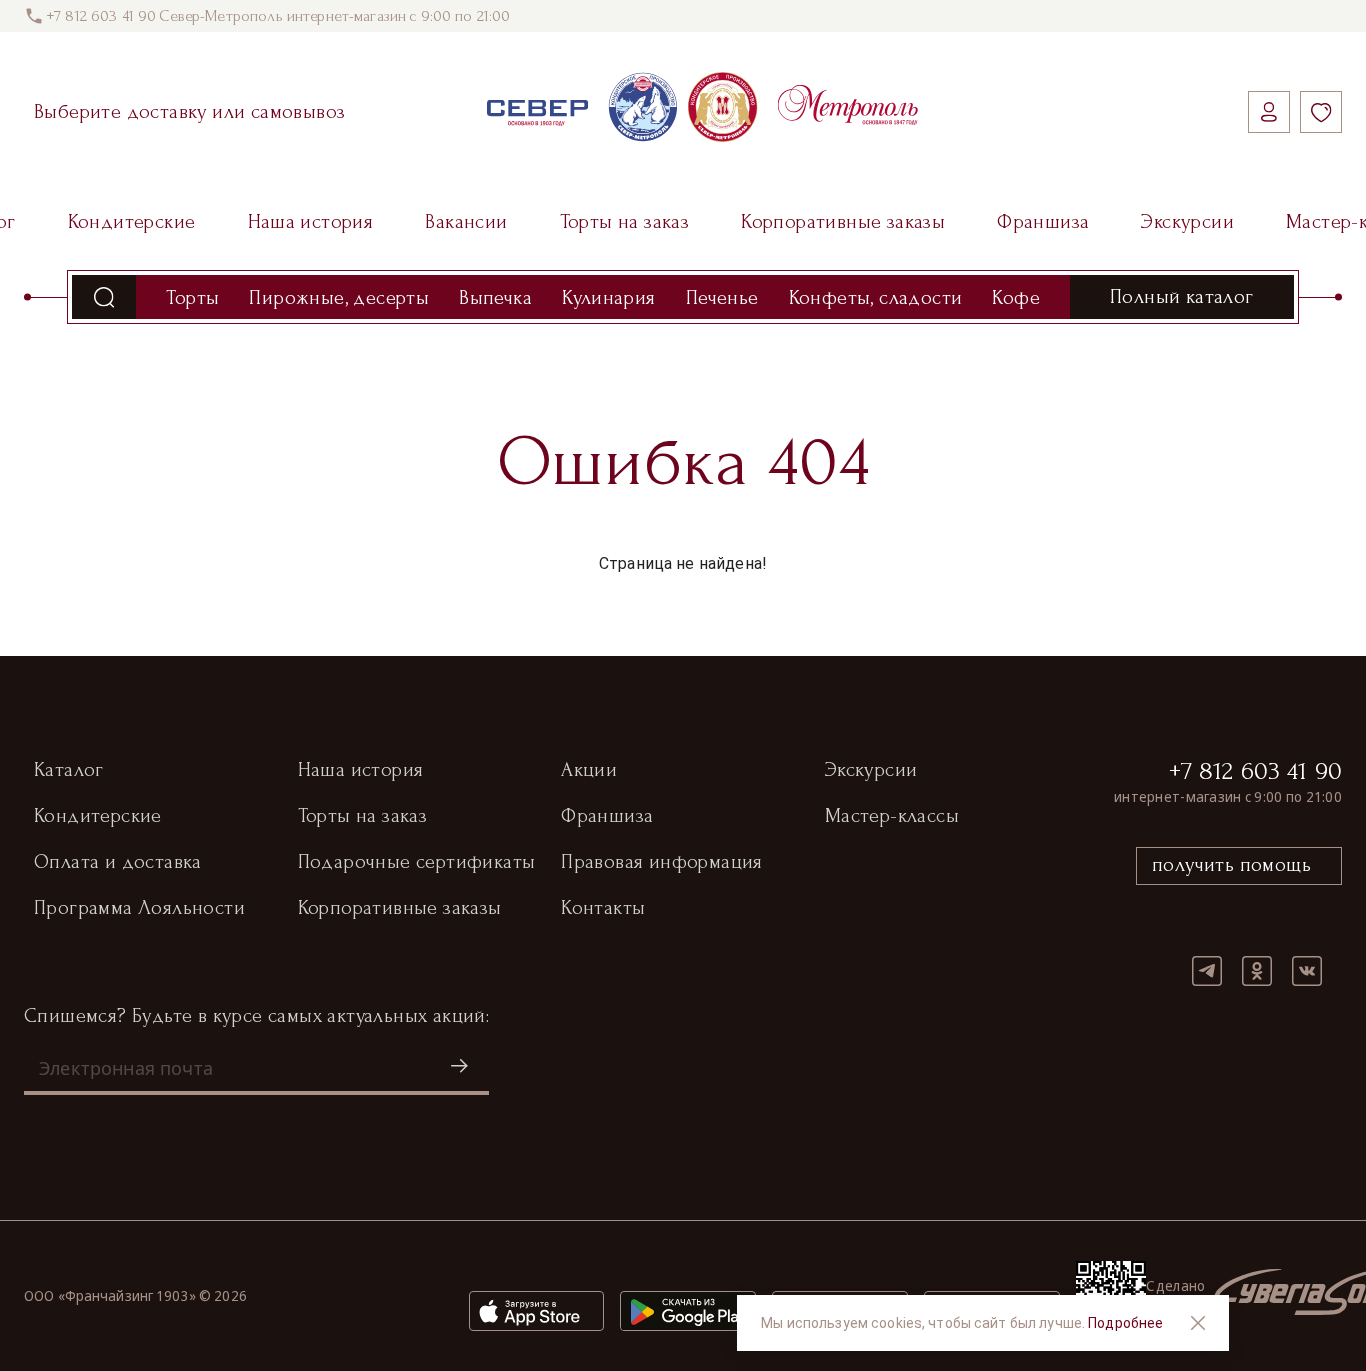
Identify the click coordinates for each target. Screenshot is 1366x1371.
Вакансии (466, 222)
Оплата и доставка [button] (118, 862)
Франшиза (1043, 222)
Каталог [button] (69, 770)
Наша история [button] (361, 770)
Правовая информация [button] (662, 862)
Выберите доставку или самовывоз (189, 112)
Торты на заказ (625, 222)
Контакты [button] (603, 908)
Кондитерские (132, 222)
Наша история (311, 222)
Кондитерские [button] (98, 816)
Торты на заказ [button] (363, 816)
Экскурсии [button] (871, 770)
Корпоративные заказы (843, 222)
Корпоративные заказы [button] (400, 908)
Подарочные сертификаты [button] (417, 862)
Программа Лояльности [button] (139, 908)
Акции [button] (589, 770)
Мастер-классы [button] (892, 816)
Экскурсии (1187, 222)
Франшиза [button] (607, 816)
